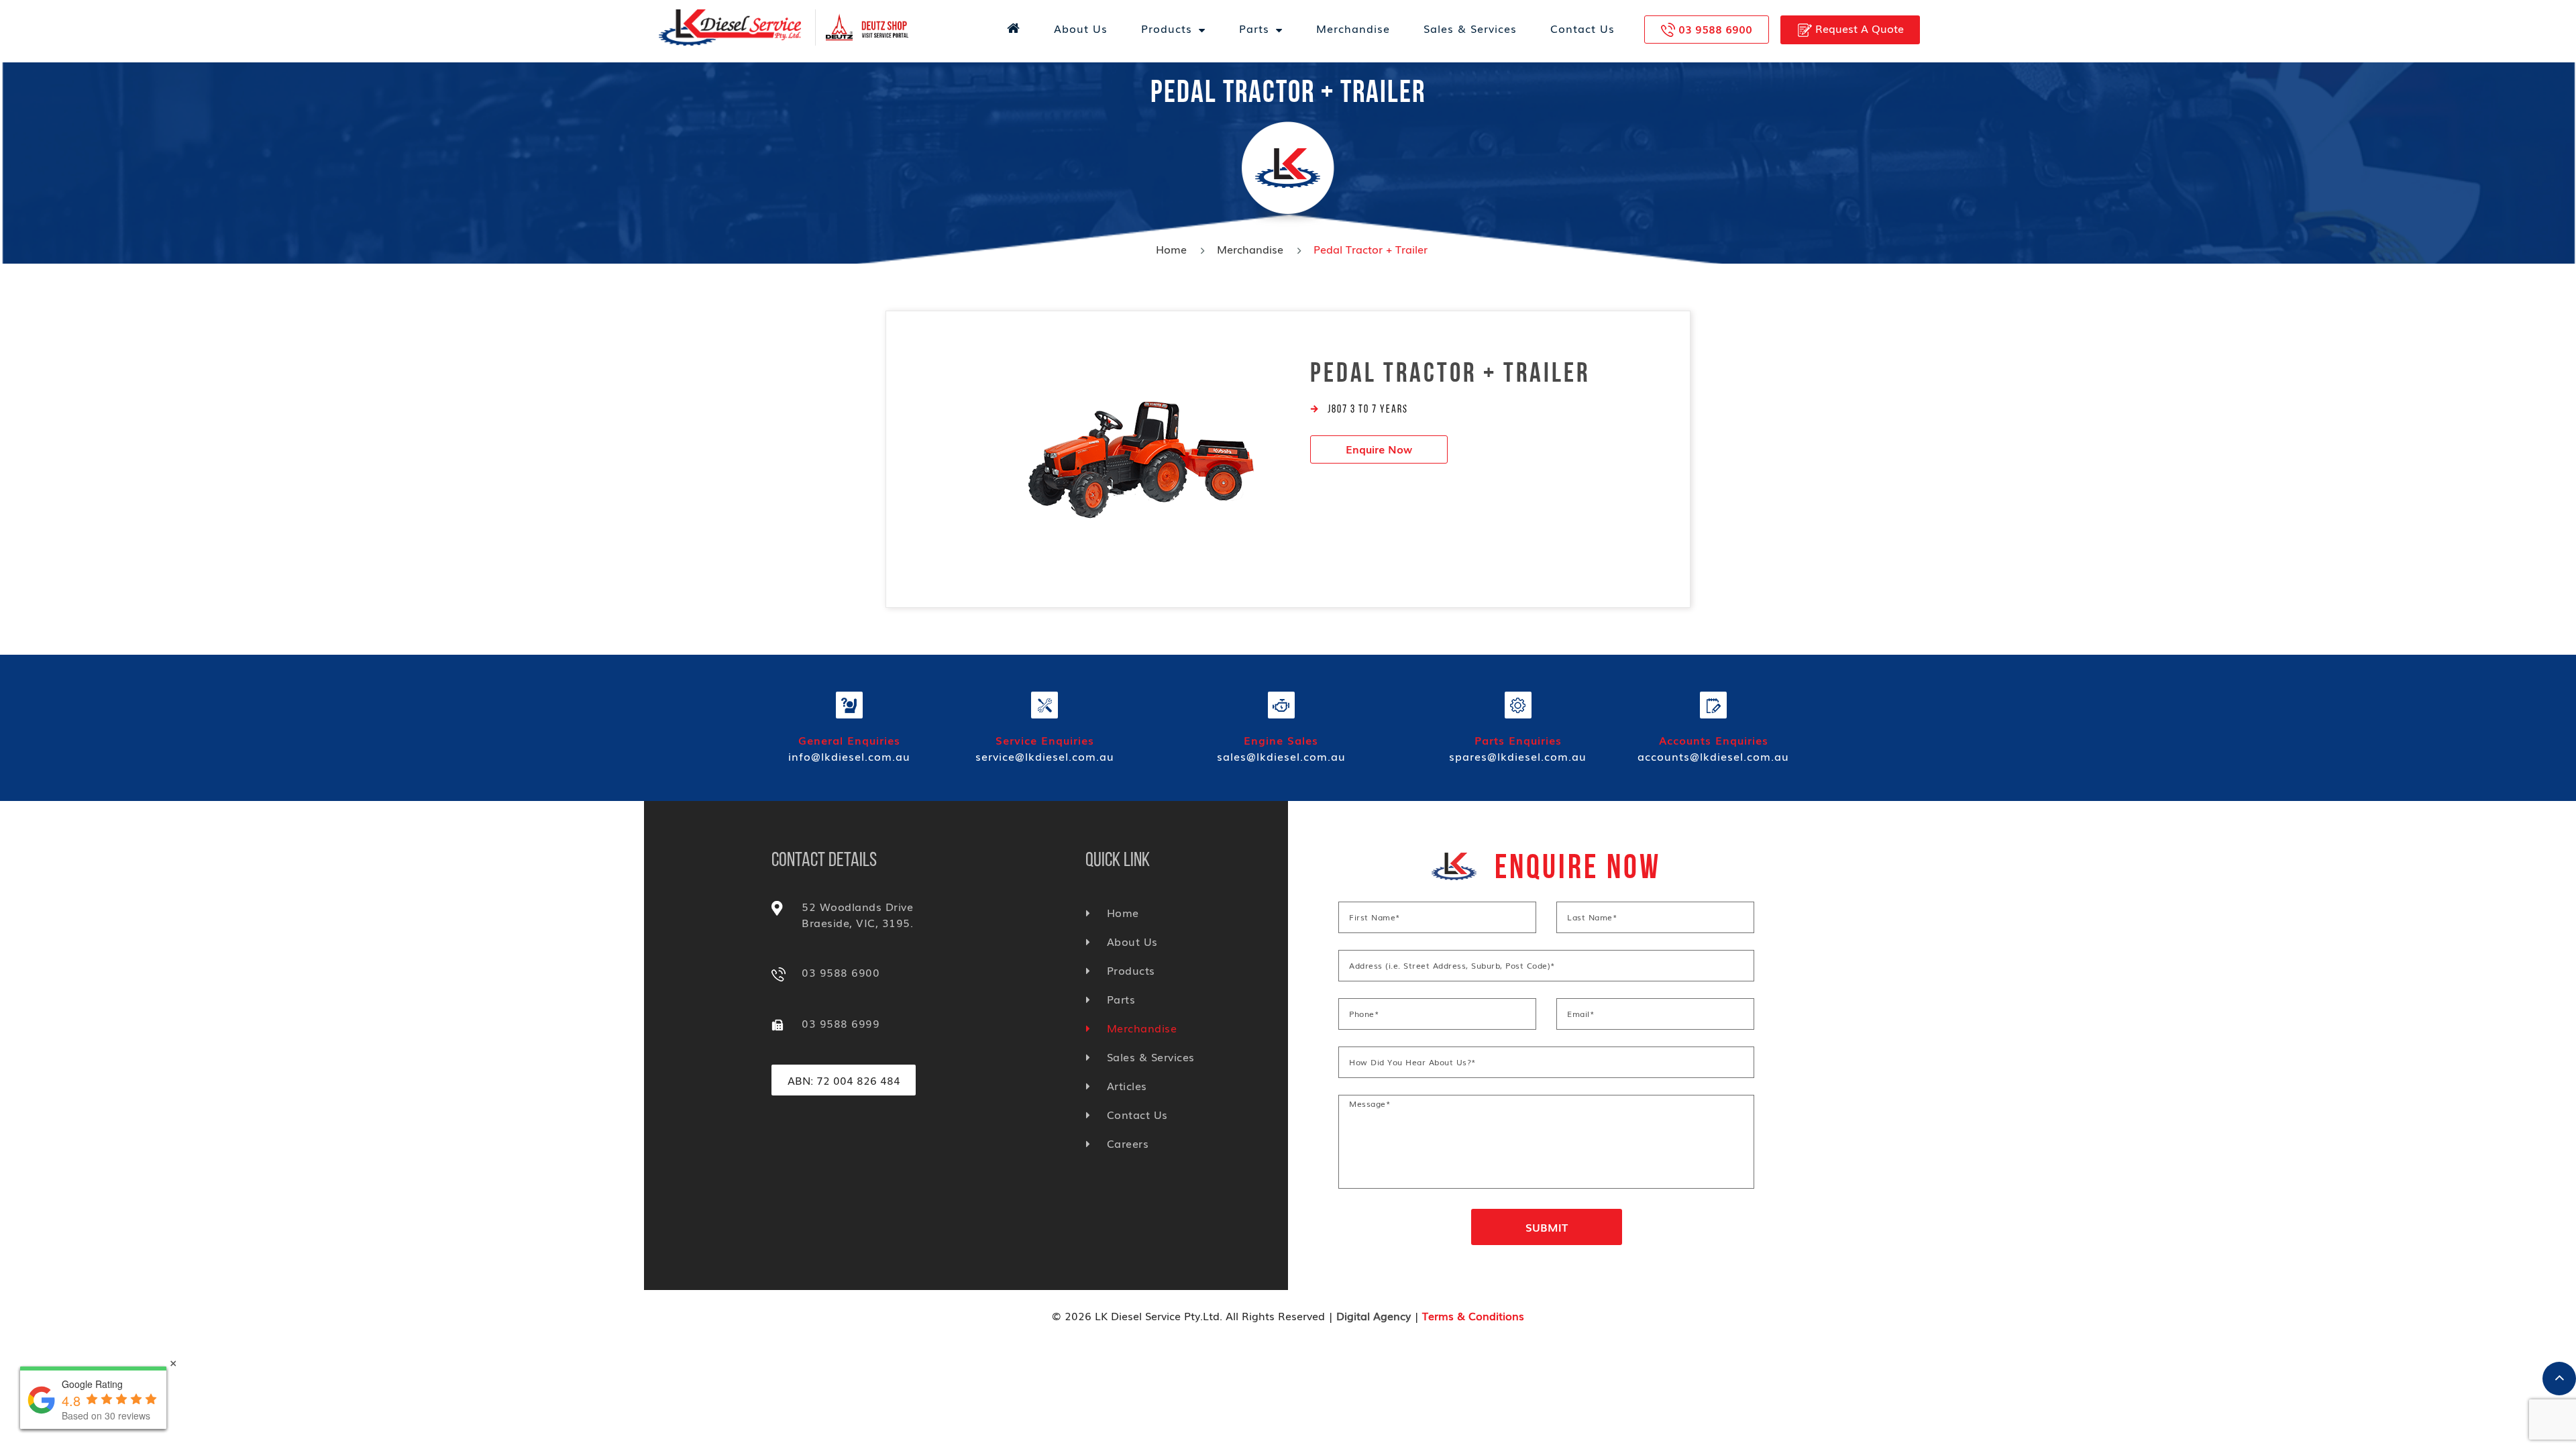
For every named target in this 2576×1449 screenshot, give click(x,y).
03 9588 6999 (841, 1023)
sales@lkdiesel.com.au (1281, 756)
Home (1171, 249)
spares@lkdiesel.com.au (1518, 756)
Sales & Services (1470, 28)
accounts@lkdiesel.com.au (1713, 756)
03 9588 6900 (1715, 29)
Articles (1127, 1085)
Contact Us (1582, 28)
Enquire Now (1379, 449)
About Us (1081, 28)
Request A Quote (1858, 28)
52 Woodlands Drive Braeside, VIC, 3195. (857, 914)
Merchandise (1353, 28)
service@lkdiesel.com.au (1045, 756)
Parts (1254, 28)
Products (1167, 28)
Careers (1128, 1143)
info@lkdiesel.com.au (849, 756)
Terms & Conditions (1473, 1316)
